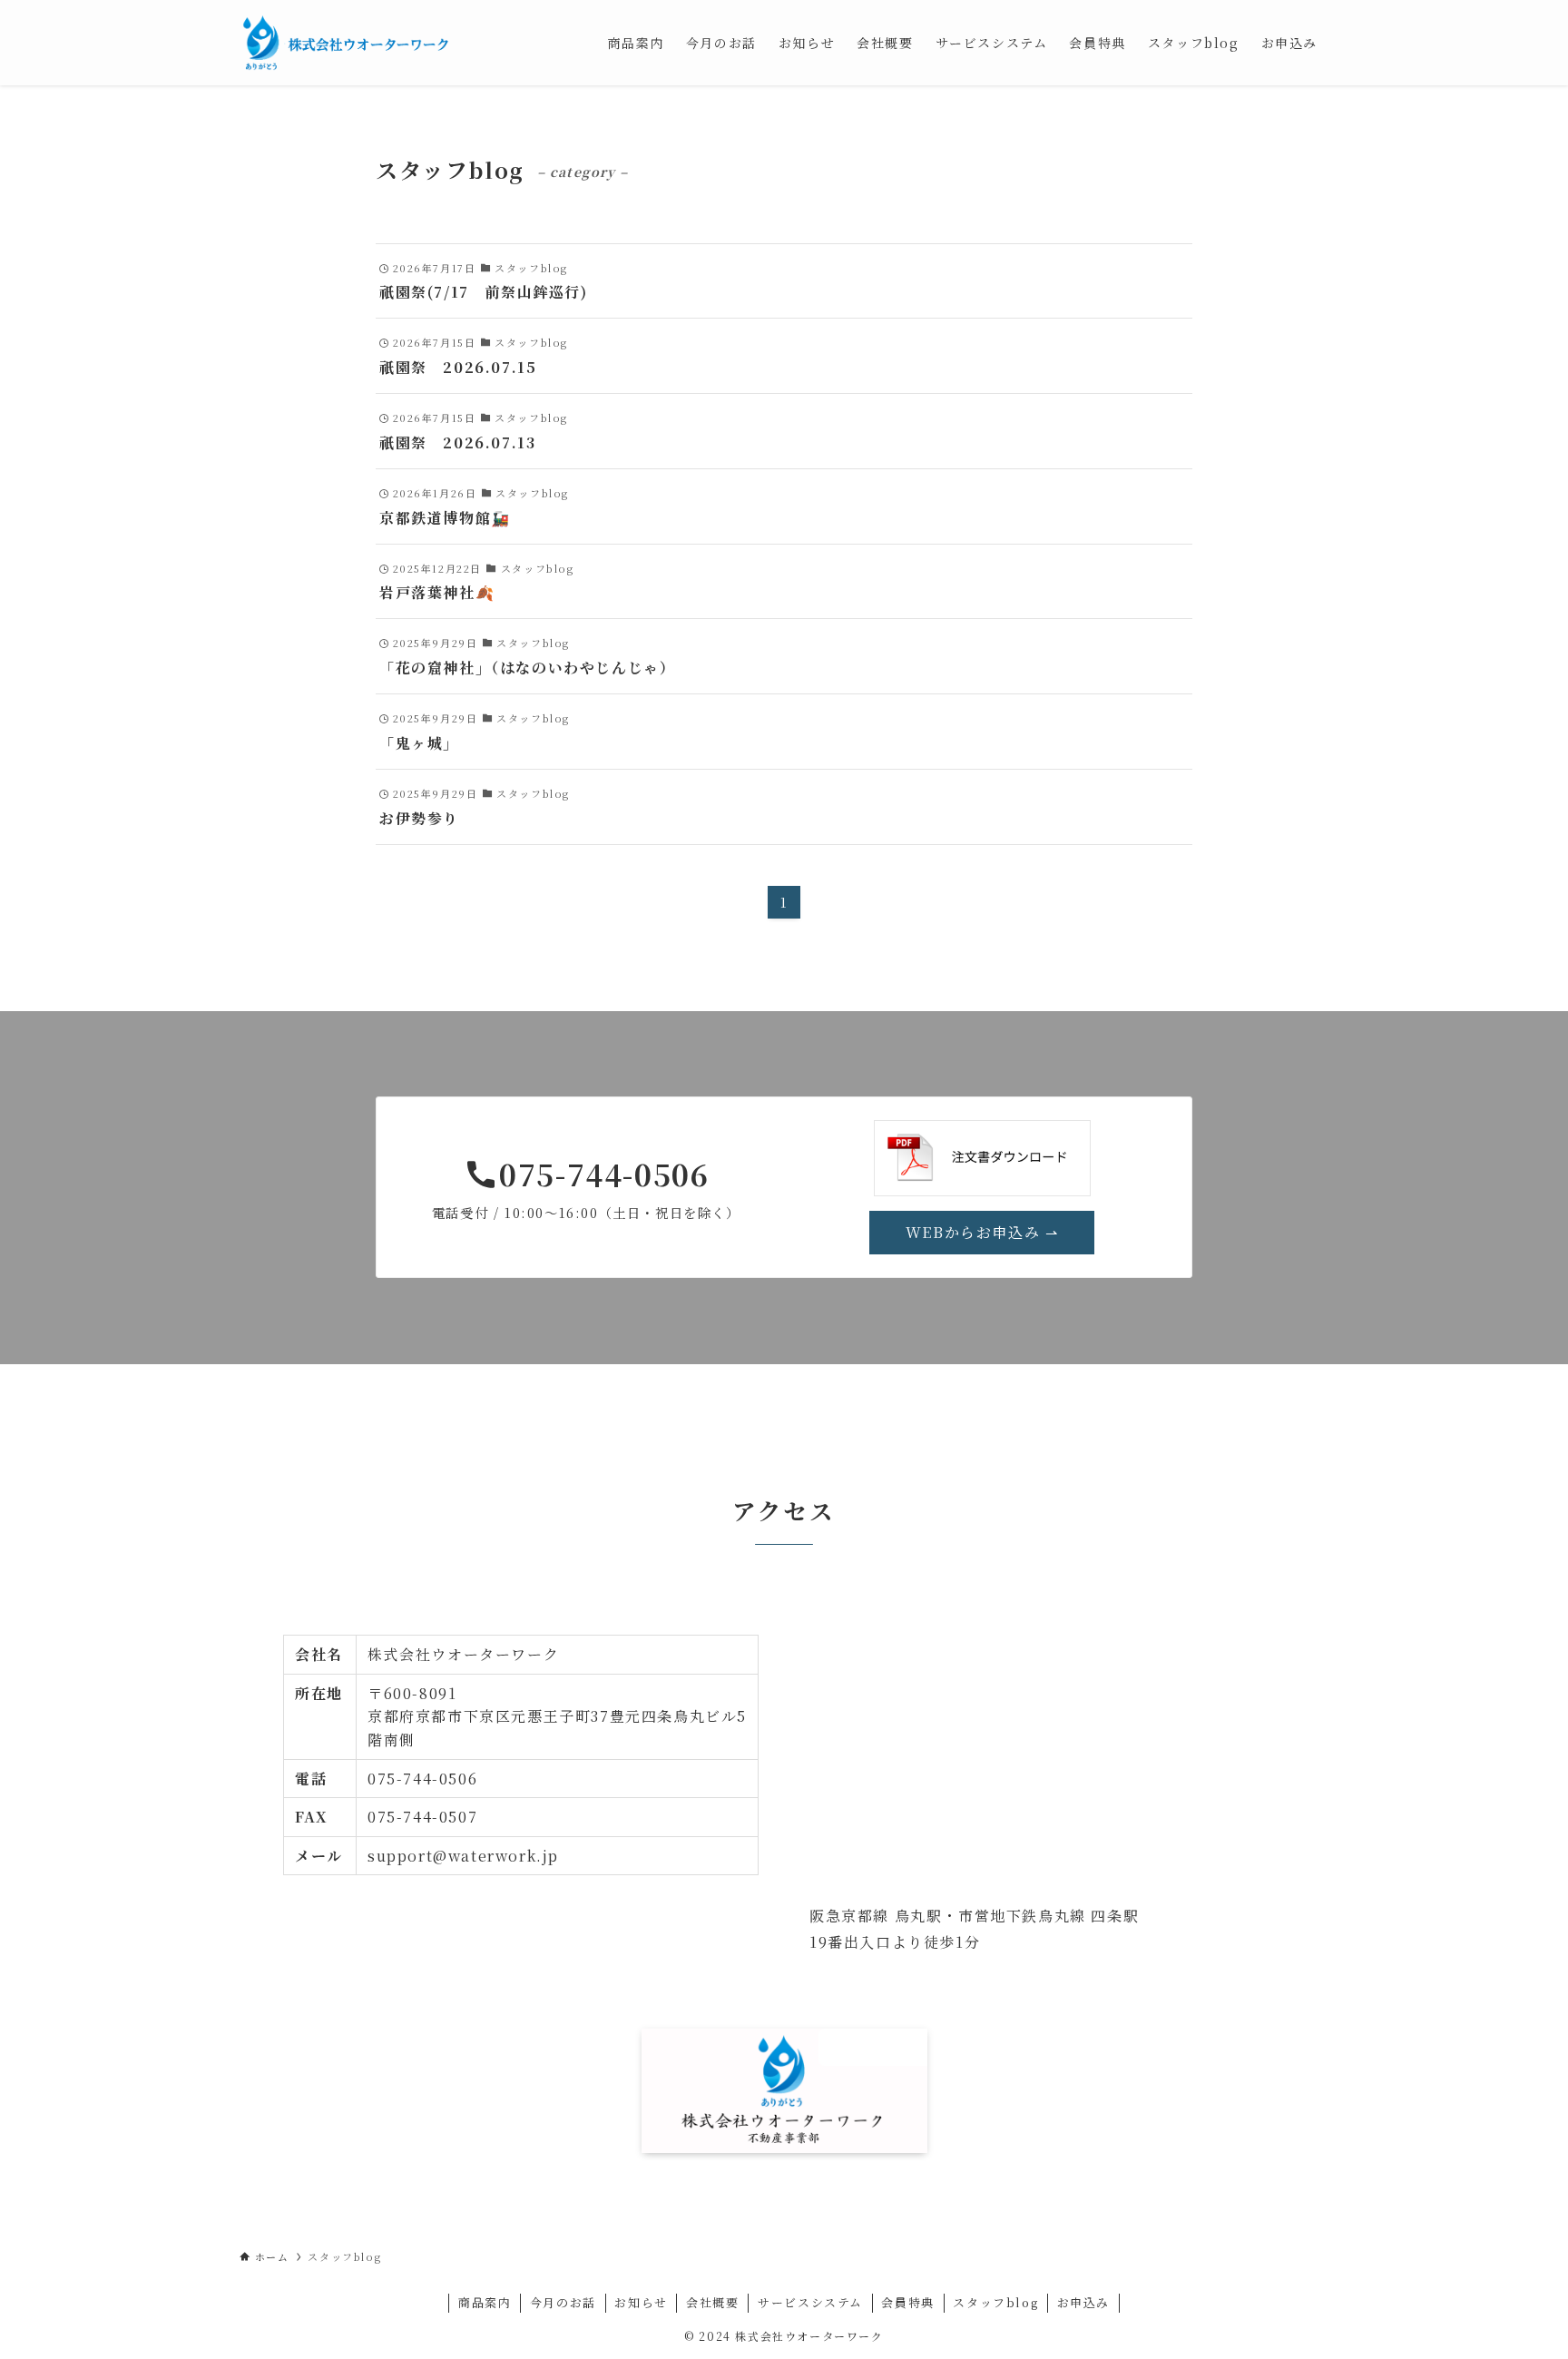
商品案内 (485, 2302)
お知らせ (641, 2302)
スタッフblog (995, 2302)
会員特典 (907, 2302)
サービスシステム (810, 2302)
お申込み (1083, 2302)
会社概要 (712, 2302)
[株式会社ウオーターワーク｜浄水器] (346, 43)
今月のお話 (563, 2302)
